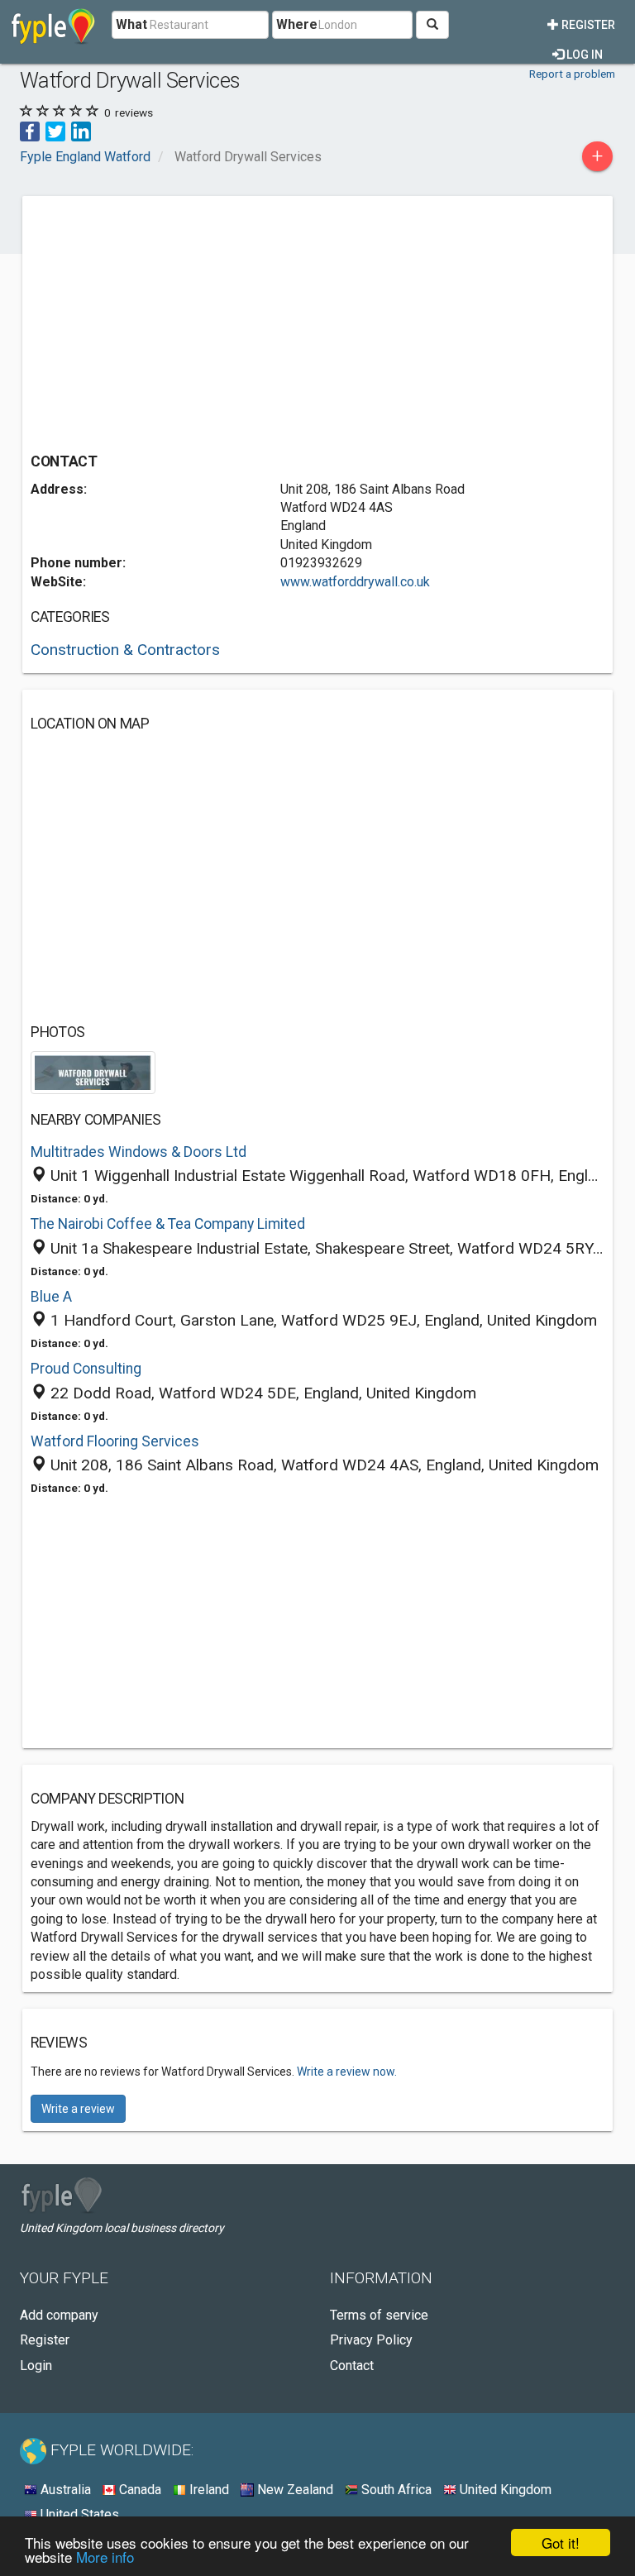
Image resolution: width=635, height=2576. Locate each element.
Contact (352, 2366)
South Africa (395, 2490)
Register (587, 25)
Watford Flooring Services (115, 1441)
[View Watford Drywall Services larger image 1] (93, 1071)
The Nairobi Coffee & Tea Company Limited (168, 1224)
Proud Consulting (86, 1369)
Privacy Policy (371, 2340)
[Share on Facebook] (30, 130)
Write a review (78, 2109)
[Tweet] (55, 130)
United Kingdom (504, 2490)
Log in (583, 55)
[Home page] (53, 25)
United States (78, 2514)
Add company (59, 2315)
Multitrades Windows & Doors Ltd (138, 1152)
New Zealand (294, 2490)
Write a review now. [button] (347, 2072)
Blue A (51, 1297)
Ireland (208, 2490)
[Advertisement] (169, 320)
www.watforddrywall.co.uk (355, 582)
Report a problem (572, 74)
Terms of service (379, 2315)
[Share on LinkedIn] (81, 130)
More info (105, 2557)
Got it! (561, 2543)
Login (36, 2366)
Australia (64, 2490)
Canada (138, 2490)
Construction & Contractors (125, 650)
